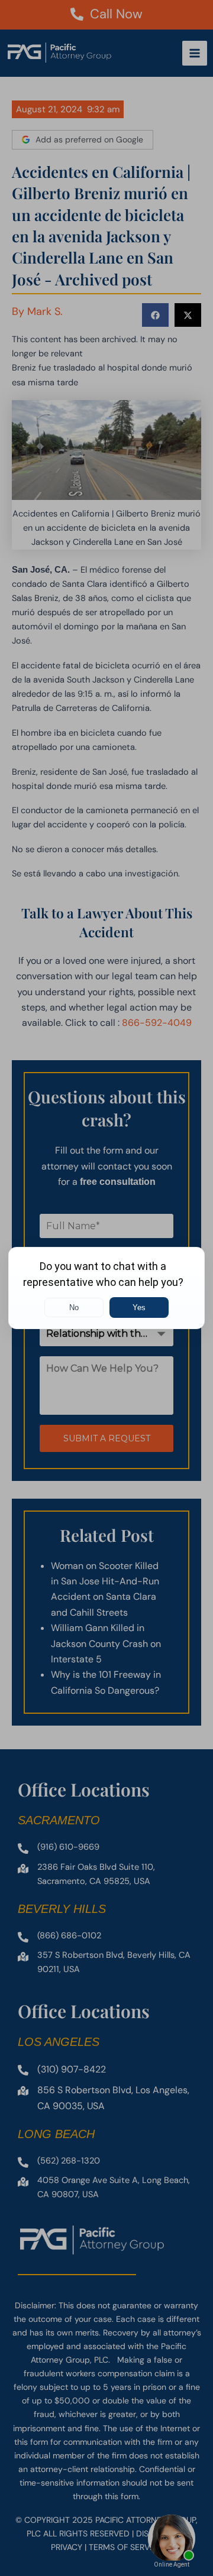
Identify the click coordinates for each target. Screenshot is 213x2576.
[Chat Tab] (106, 1288)
